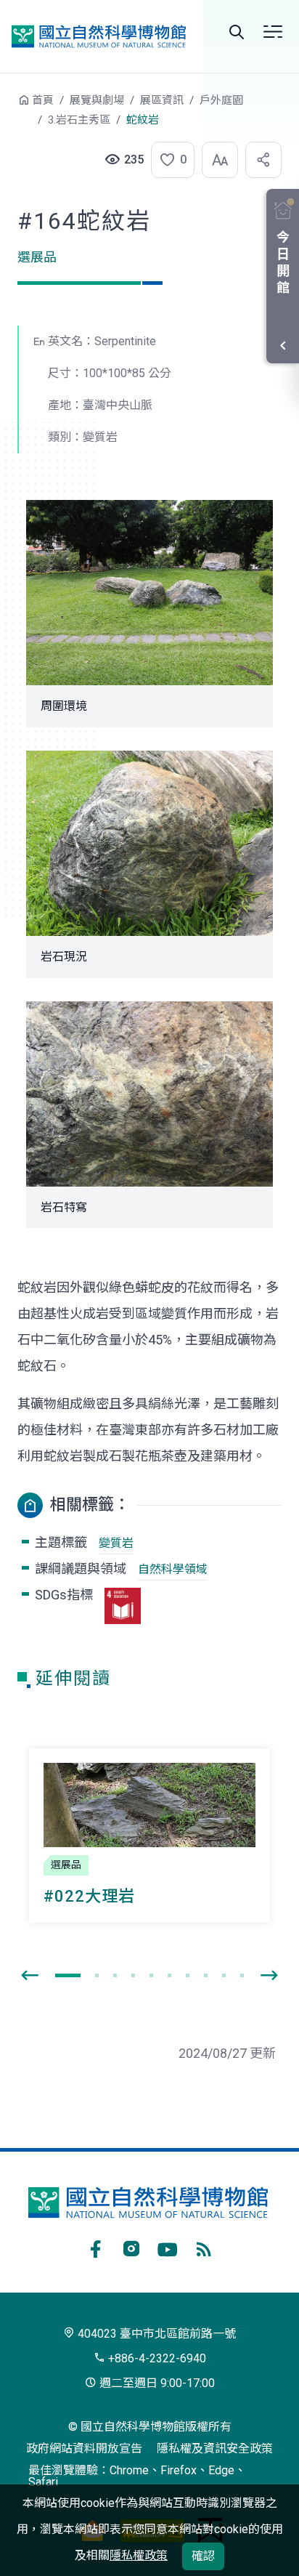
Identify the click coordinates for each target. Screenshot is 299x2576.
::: (7, 107)
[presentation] (30, 1976)
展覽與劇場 (97, 100)
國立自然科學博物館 (99, 36)
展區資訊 (162, 100)
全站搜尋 (237, 32)
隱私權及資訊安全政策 (215, 2448)
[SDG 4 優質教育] (123, 1606)
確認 (203, 2556)
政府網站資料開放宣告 (84, 2448)
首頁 (43, 100)
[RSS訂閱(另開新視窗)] (204, 2247)
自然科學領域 (173, 1569)
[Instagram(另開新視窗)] (131, 2247)
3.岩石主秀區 (79, 120)
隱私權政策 (139, 2555)
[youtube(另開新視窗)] (168, 2247)
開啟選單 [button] (273, 32)
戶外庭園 (221, 100)
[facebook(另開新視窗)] (95, 2247)
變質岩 (116, 1543)
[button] (168, 160)
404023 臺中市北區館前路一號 (155, 2334)
